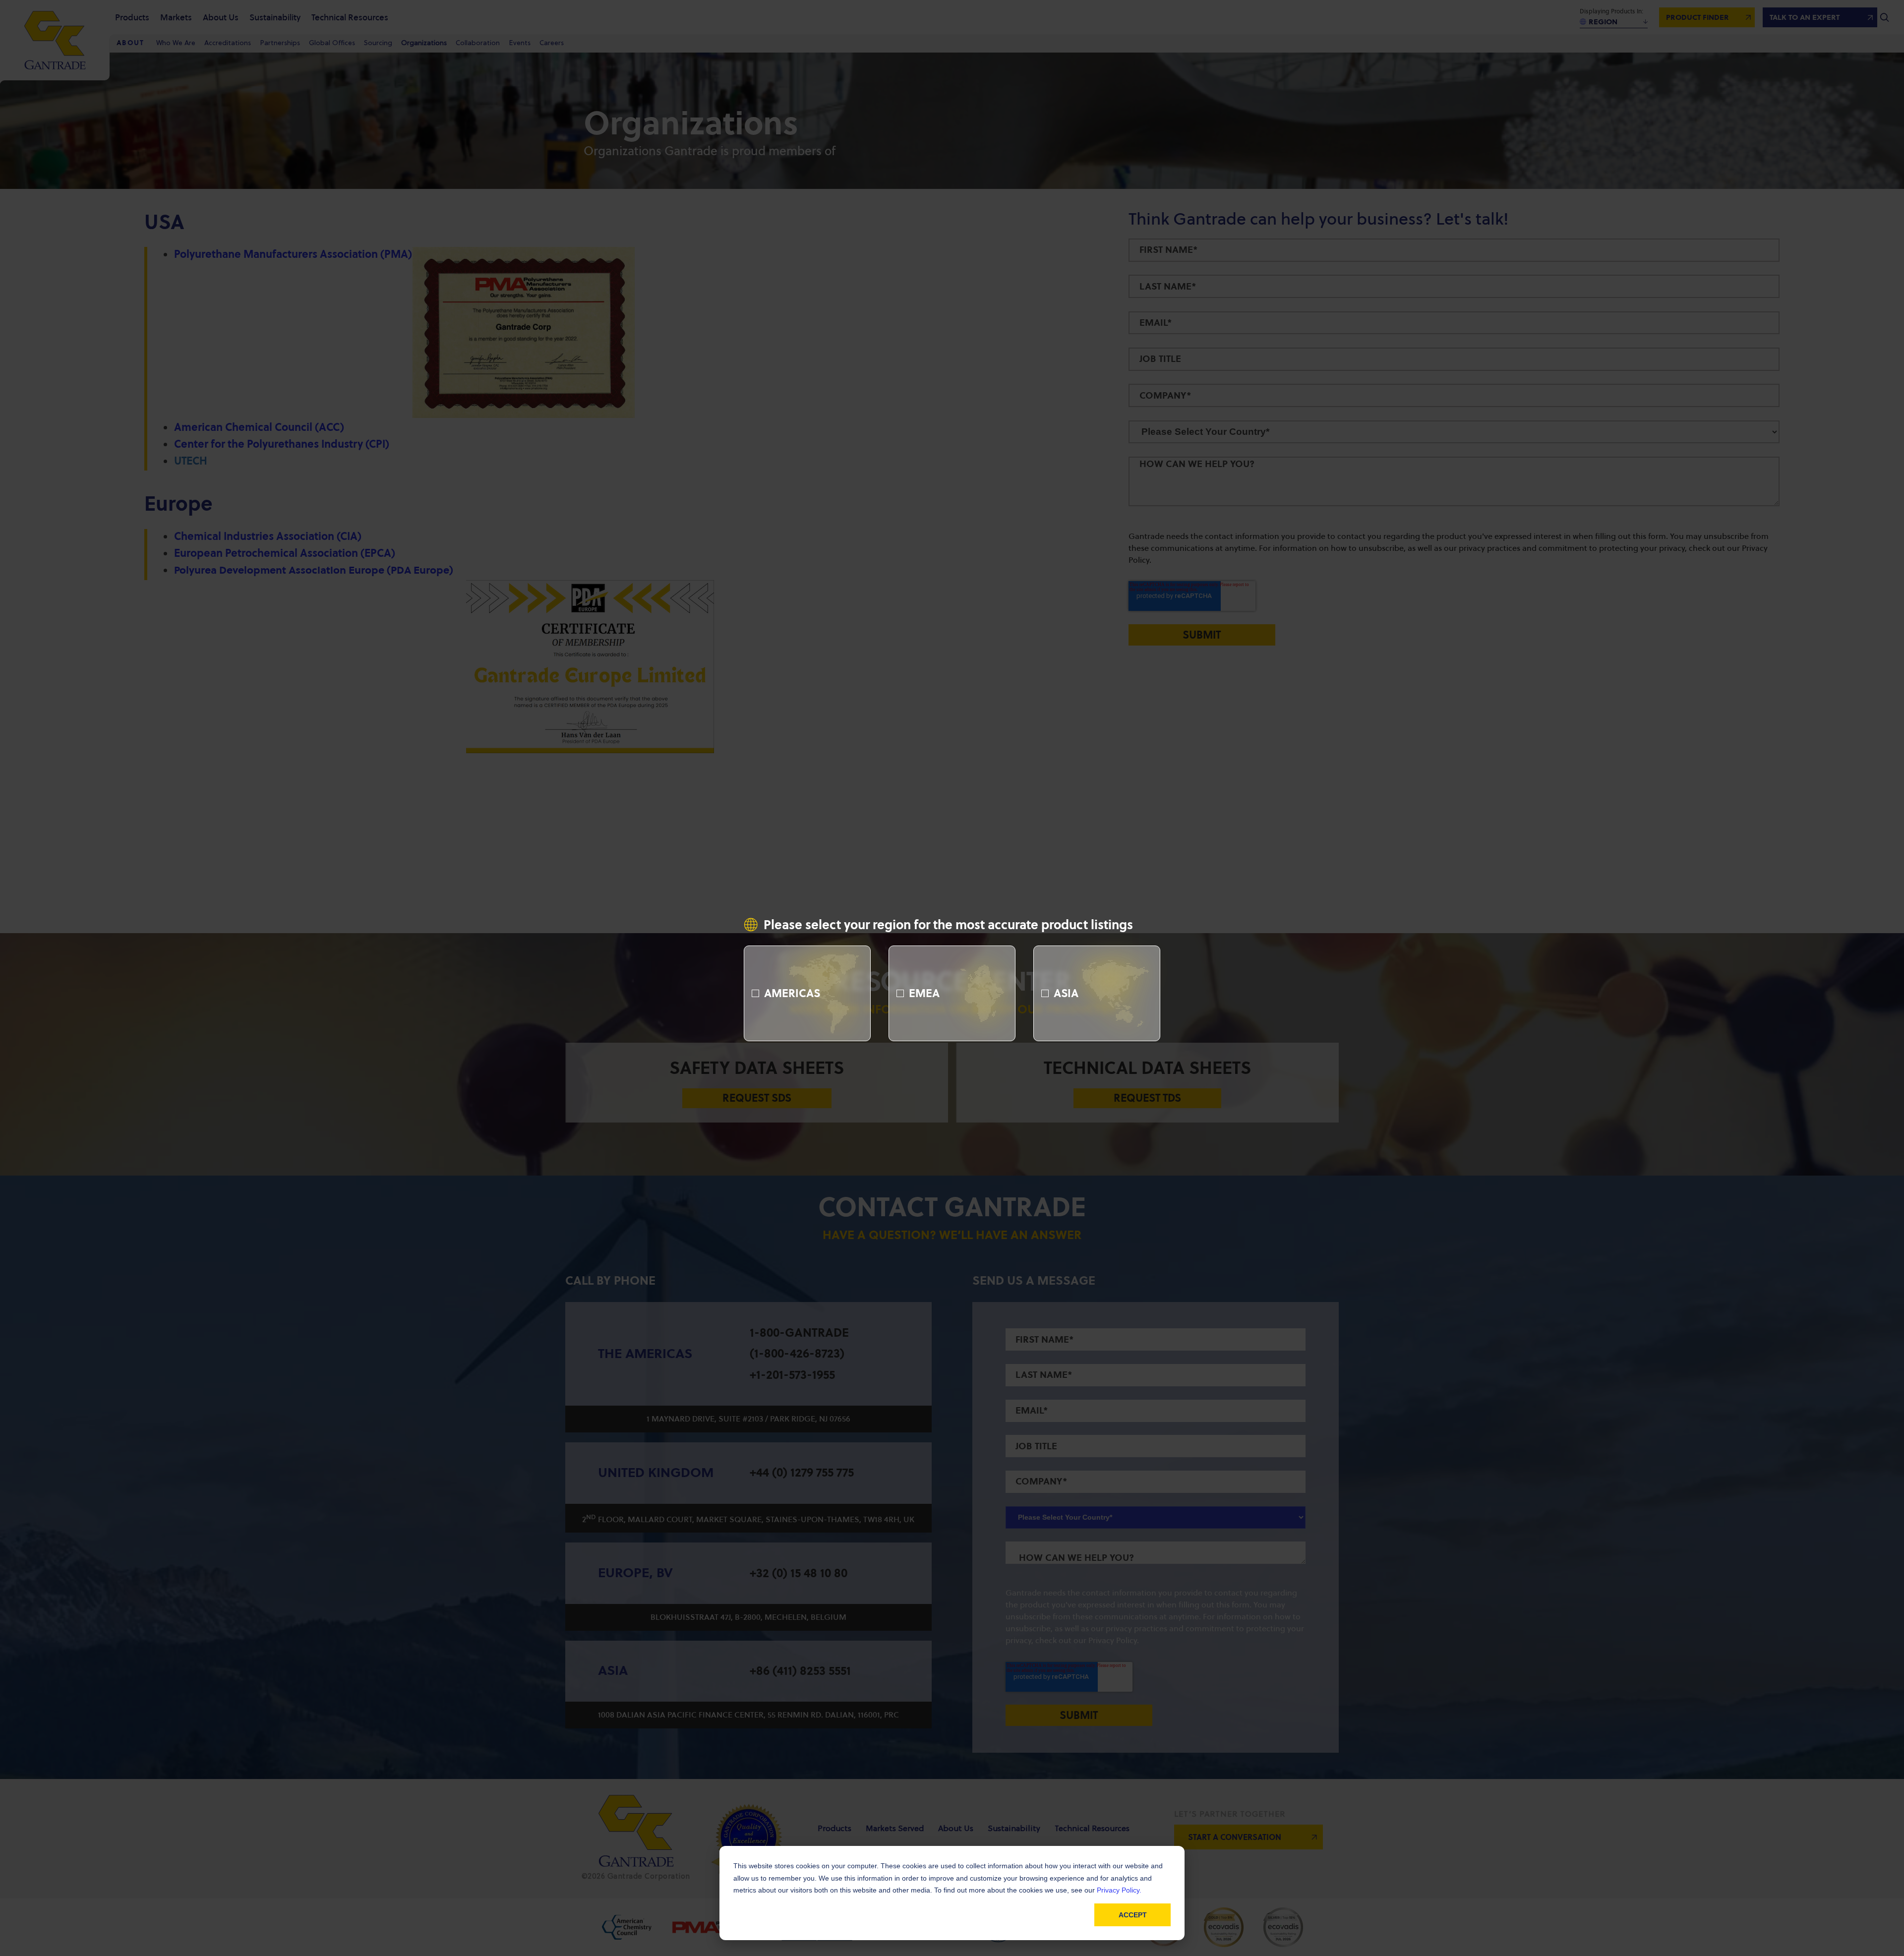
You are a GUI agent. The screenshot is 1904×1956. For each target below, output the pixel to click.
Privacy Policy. (1119, 1890)
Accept (1133, 1915)
